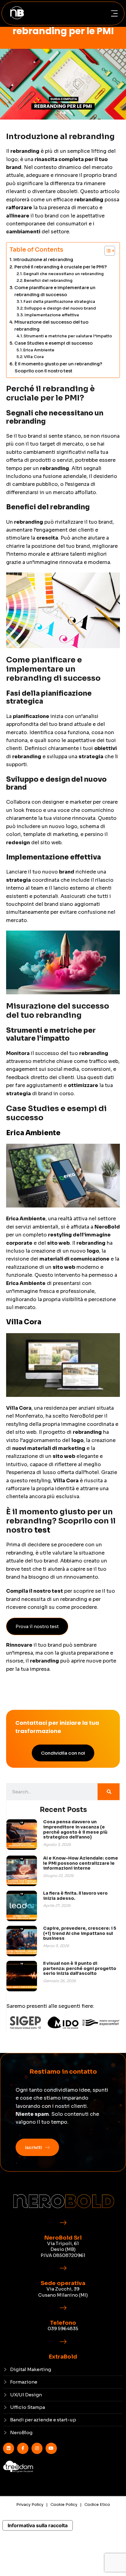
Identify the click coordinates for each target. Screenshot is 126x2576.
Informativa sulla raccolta (38, 2525)
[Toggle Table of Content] (107, 251)
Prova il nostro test (37, 1626)
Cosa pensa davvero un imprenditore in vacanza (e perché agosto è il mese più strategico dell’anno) (75, 1829)
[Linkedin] (9, 2448)
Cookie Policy (64, 2504)
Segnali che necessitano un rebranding (63, 274)
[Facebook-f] (23, 2448)
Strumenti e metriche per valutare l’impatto (68, 336)
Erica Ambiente (39, 350)
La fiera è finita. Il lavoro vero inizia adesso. (75, 1896)
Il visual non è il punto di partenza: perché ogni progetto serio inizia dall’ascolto (80, 1968)
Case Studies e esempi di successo (54, 343)
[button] (114, 14)
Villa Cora (34, 357)
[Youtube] (51, 2448)
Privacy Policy (30, 2504)
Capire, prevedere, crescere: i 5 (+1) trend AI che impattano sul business (80, 1933)
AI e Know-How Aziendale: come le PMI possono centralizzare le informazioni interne (81, 1863)
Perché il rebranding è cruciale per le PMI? (61, 267)
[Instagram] (37, 2448)
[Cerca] (109, 1792)
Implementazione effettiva (52, 315)
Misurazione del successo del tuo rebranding (51, 326)
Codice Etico (97, 2504)
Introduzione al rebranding (43, 260)
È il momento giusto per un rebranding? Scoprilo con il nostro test (58, 367)
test (42, 1530)
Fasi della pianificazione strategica (59, 301)
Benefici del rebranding (48, 280)
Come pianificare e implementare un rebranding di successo (55, 291)
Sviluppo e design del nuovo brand (60, 308)
